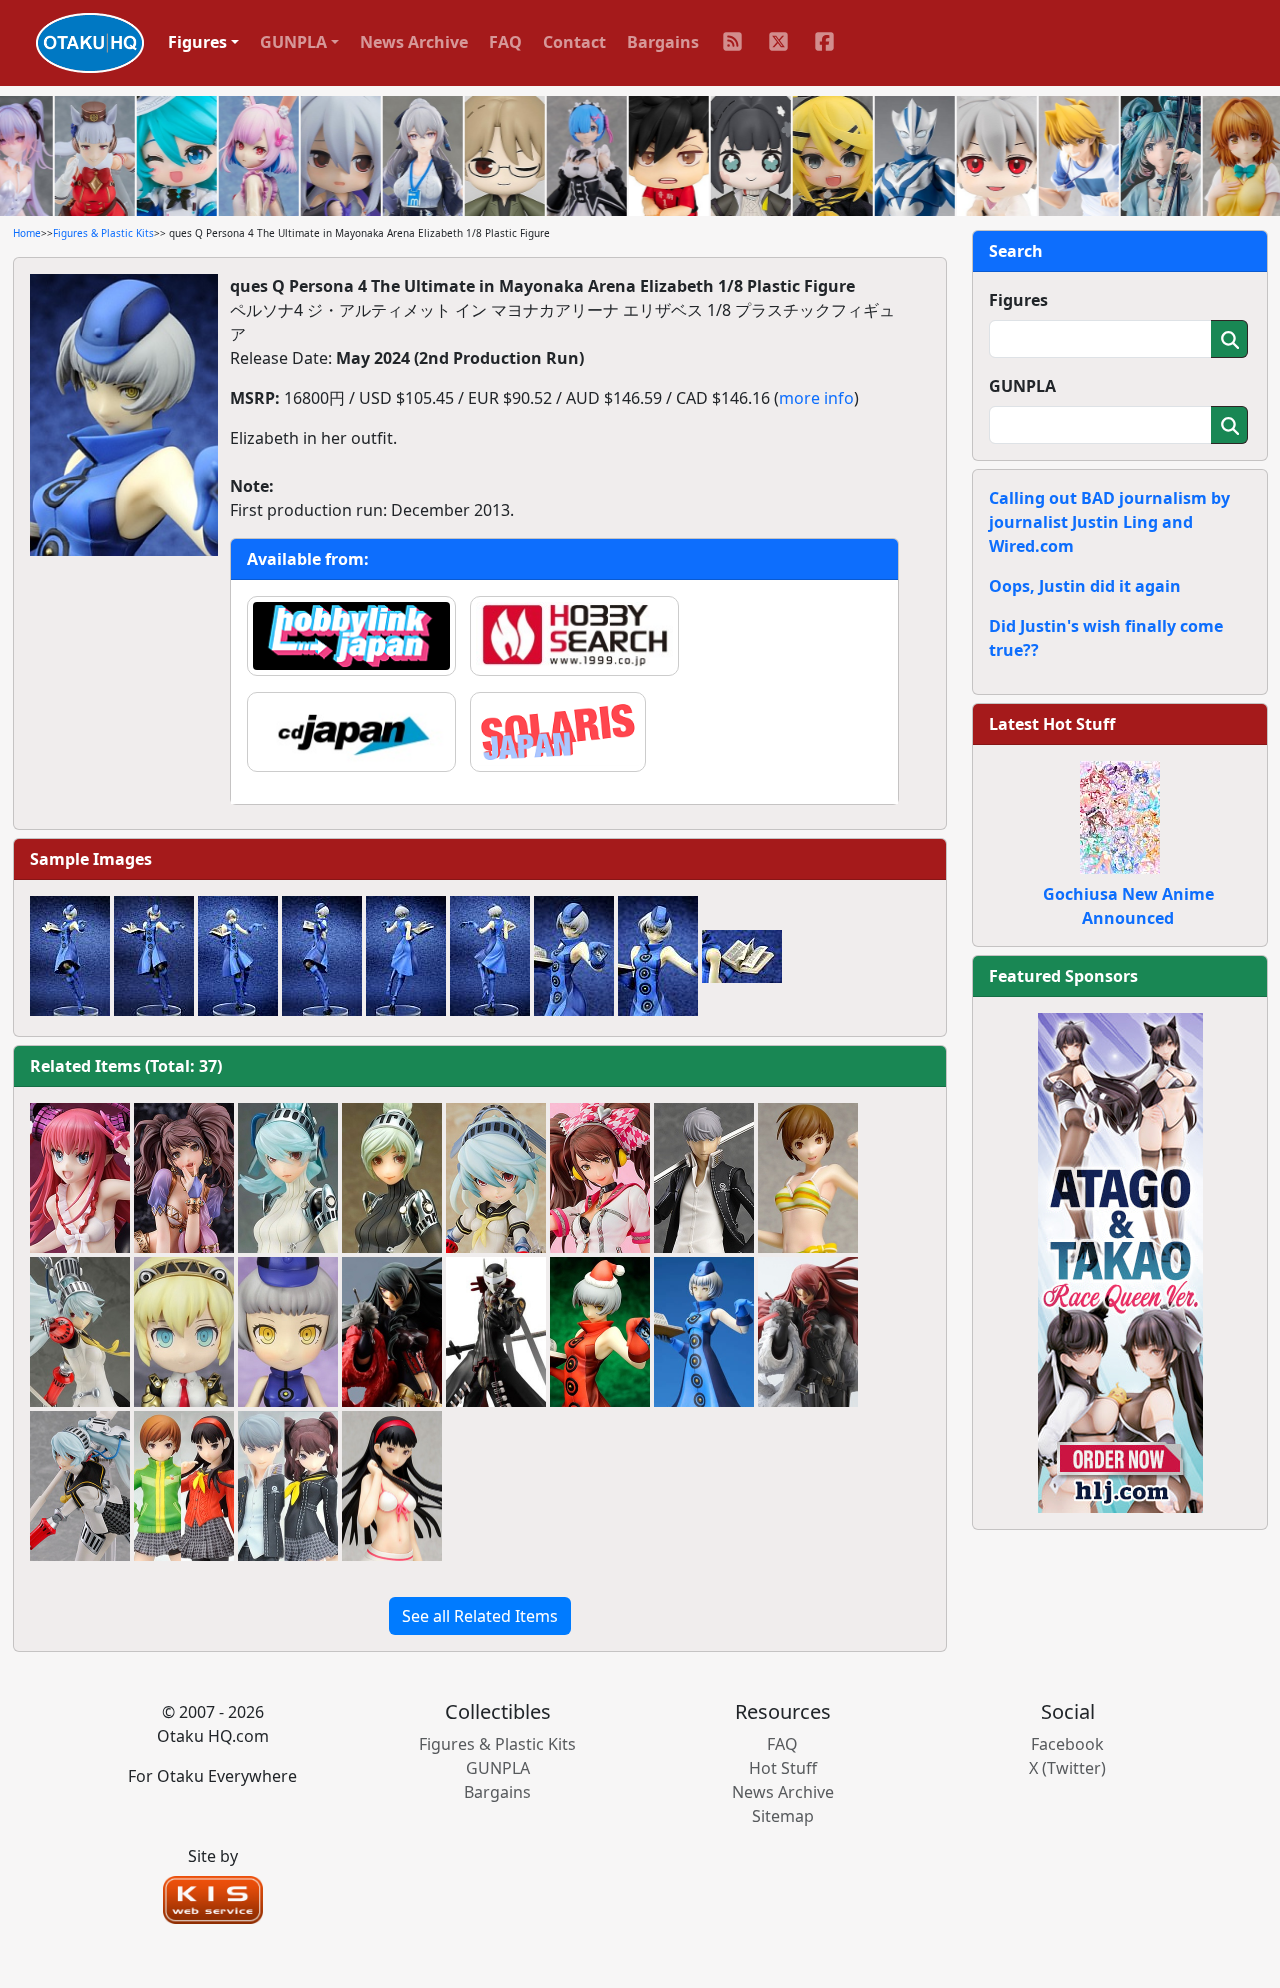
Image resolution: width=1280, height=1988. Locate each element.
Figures (1018, 300)
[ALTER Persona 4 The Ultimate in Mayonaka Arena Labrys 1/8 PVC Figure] (80, 1332)
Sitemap (783, 1816)
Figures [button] (197, 42)
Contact (574, 42)
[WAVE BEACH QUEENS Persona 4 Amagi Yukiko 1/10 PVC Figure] (392, 1486)
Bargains (663, 42)
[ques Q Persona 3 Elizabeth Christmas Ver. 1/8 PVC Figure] (600, 1332)
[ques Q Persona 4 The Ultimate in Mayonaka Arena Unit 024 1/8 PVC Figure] (392, 1178)
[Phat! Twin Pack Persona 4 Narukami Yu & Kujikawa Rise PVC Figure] (288, 1486)
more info (816, 398)
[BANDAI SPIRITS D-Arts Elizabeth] (704, 1332)
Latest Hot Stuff (1052, 724)
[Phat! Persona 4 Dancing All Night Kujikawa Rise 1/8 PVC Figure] (600, 1178)
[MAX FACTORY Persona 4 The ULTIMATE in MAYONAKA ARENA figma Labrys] (80, 1486)
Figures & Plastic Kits (103, 233)
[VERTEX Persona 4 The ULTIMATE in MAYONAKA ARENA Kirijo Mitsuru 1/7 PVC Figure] (808, 1332)
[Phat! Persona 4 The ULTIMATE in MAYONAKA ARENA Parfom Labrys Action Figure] (496, 1178)
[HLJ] (1120, 1261)
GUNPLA (1022, 386)
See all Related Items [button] (480, 1616)
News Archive (414, 42)
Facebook (1067, 1744)
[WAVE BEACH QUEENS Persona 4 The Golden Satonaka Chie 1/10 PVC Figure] (808, 1178)
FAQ (505, 42)
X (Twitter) (1067, 1768)
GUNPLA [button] (293, 42)
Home (27, 233)
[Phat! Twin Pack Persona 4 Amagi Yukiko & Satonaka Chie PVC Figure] (184, 1486)
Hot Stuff (783, 1768)
